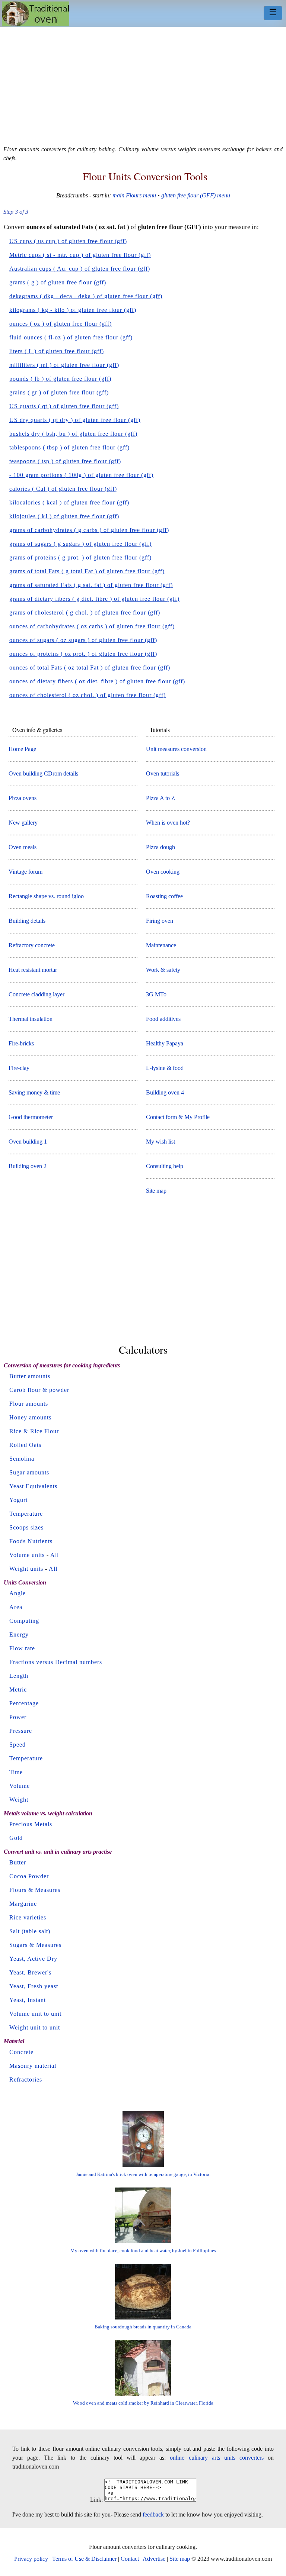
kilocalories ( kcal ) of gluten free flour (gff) (69, 502)
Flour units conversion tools (145, 176)
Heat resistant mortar (33, 970)
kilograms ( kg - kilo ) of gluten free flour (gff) (73, 310)
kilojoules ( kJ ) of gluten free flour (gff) (64, 516)
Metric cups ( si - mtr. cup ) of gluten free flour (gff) (80, 255)
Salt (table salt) (30, 1931)
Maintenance (161, 945)
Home (36, 14)
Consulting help (165, 1166)
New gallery (23, 823)
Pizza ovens (23, 798)
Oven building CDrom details (43, 773)
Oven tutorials (163, 773)
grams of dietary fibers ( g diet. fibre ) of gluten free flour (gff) (94, 599)
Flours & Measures (35, 1890)
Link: (96, 2500)
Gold (16, 1838)
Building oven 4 (165, 1092)
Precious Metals (31, 1824)
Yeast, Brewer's (30, 1972)
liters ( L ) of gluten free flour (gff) (57, 351)
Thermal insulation (31, 1019)
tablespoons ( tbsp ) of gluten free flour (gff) (69, 447)
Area (16, 1607)
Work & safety (163, 970)
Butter (18, 1862)
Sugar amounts (29, 1472)
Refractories (26, 2080)
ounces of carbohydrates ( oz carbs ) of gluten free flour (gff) (92, 626)
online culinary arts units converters (217, 2458)
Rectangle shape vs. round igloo (46, 896)
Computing (24, 1621)
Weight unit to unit (35, 2027)
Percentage (24, 1703)
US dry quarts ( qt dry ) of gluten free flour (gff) (75, 420)
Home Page (22, 749)
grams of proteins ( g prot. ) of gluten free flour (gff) (80, 557)
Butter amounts (30, 1376)
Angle (18, 1593)
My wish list (161, 1142)
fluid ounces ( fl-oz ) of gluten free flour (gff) (71, 337)
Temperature (26, 1514)
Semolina (22, 1459)
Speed (18, 1745)
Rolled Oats (25, 1445)
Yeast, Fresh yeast (34, 1986)
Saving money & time (34, 1092)
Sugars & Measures (35, 1945)
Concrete (21, 2052)
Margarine (23, 1904)
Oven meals (23, 847)
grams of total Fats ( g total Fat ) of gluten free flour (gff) (87, 571)
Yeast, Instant (28, 2000)
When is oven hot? (168, 823)
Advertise (154, 2559)
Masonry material (33, 2066)
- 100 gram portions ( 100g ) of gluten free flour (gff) (81, 475)
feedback (153, 2514)
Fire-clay (19, 1068)
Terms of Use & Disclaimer (84, 2559)
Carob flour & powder (39, 1390)
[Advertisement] (143, 83)
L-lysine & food (165, 1068)
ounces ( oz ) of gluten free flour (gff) (61, 324)
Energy (19, 1634)
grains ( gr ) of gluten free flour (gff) (59, 392)
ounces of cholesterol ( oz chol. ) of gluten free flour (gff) (88, 695)
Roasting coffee (164, 896)
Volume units (27, 1555)
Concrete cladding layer (36, 994)
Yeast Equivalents (33, 1486)
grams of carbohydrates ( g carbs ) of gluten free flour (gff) (89, 530)
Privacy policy (31, 2559)
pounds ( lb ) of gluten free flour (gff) (60, 379)
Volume (20, 1786)
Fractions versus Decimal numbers (56, 1662)
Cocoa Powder (29, 1876)
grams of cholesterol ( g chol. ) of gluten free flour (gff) (85, 612)
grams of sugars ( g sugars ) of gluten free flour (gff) (80, 544)
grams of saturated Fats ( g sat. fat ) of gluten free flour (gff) (91, 585)
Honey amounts (30, 1417)
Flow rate (22, 1648)
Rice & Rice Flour (34, 1431)
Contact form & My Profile (178, 1117)
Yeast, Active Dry (33, 1959)
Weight (19, 1800)
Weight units (26, 1569)
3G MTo (156, 994)
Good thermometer (31, 1117)
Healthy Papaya (165, 1043)
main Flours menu (134, 195)
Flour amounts (29, 1404)
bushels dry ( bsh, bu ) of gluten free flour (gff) (73, 434)
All (55, 1555)
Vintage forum (26, 872)
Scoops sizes (26, 1527)
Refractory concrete (32, 945)
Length (19, 1676)
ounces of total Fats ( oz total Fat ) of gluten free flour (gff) (90, 668)
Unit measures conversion (176, 749)
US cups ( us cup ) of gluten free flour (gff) (68, 241)
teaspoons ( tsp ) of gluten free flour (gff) (65, 461)
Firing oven (160, 921)
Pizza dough (161, 847)
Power (18, 1717)
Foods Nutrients (31, 1541)
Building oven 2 (28, 1166)
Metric (18, 1690)
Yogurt (18, 1500)
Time (16, 1772)
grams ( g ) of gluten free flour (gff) (58, 282)
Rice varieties (28, 1917)
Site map (156, 1191)
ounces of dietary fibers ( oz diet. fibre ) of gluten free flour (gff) (97, 681)
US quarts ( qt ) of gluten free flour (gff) (64, 406)
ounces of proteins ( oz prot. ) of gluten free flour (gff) (83, 654)
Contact (130, 2559)
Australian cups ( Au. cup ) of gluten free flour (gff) (80, 269)
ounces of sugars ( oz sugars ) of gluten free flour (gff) (83, 640)
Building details (27, 921)
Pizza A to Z (161, 798)
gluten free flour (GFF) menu (196, 195)
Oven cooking (163, 872)
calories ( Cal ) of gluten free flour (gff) (63, 489)
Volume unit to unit (35, 2014)
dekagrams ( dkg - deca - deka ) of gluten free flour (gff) (86, 296)
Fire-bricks (21, 1043)
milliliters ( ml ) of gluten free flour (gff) (64, 365)
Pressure (21, 1731)
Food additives (163, 1019)
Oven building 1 (28, 1142)
